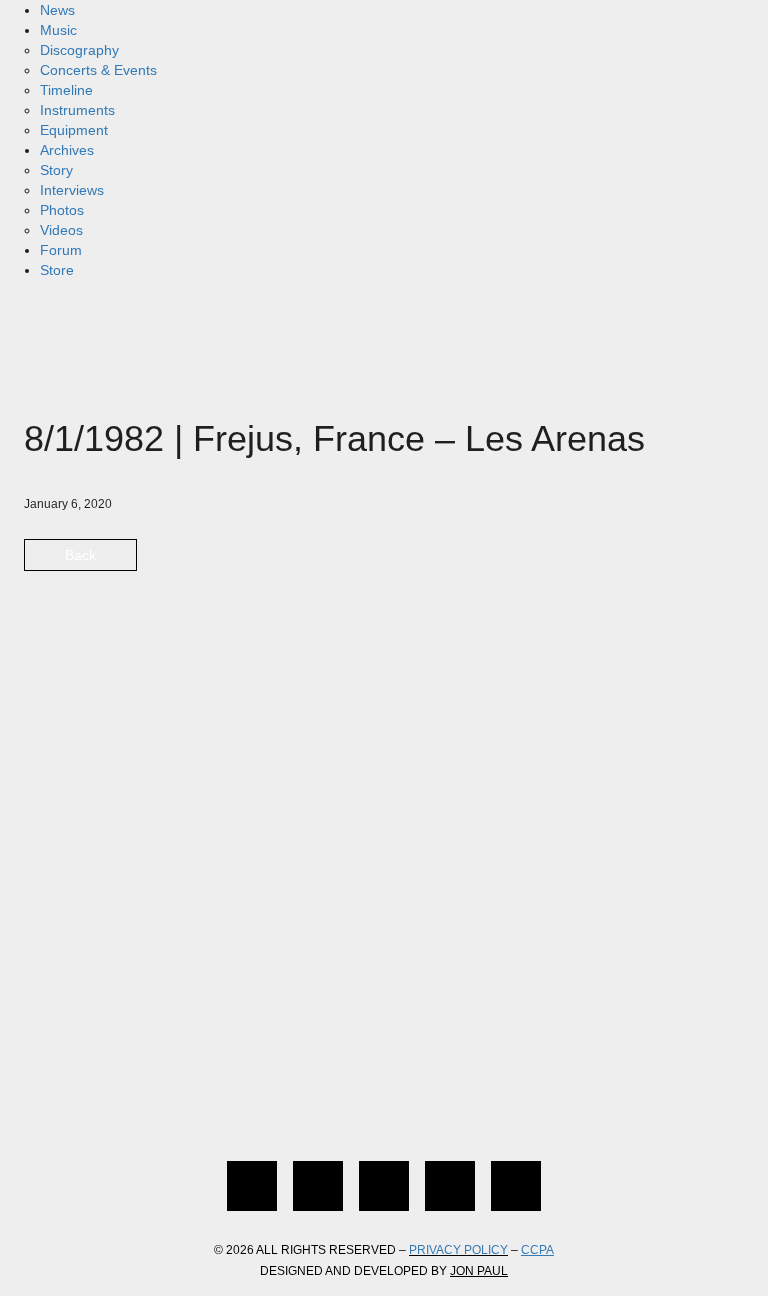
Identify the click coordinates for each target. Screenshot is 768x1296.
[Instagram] (384, 1186)
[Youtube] (450, 1186)
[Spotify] (516, 1186)
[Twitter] (318, 1186)
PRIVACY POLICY (458, 1250)
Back (80, 555)
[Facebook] (252, 1186)
